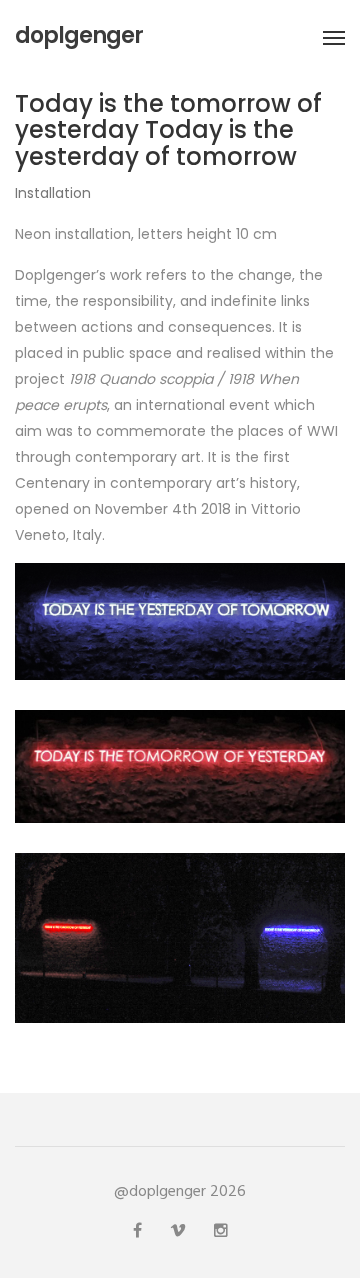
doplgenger (79, 36)
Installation (53, 193)
